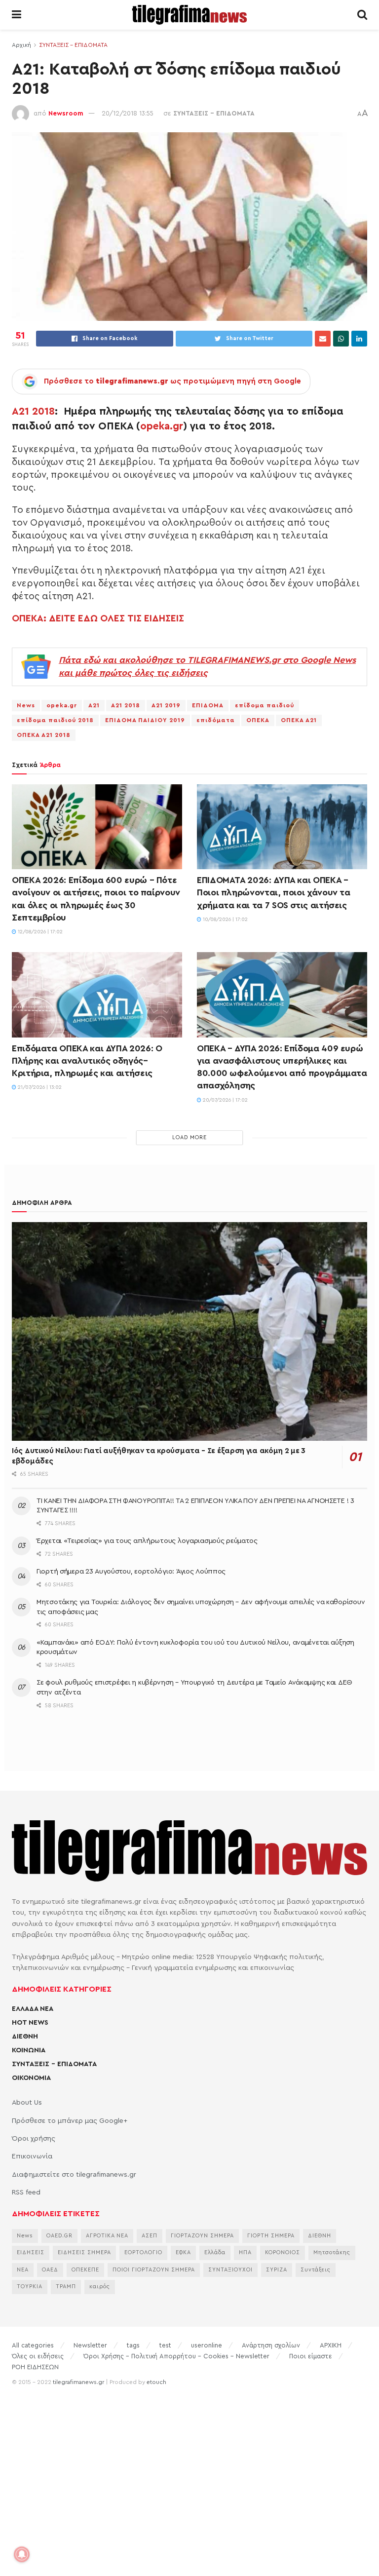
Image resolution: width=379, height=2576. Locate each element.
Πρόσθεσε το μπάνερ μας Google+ (70, 2121)
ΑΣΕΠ (150, 2236)
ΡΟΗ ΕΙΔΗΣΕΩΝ (35, 2367)
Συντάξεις (316, 2270)
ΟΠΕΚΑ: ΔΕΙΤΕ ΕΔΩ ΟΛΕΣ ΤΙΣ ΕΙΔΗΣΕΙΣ (98, 618)
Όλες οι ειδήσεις (38, 2356)
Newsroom (66, 113)
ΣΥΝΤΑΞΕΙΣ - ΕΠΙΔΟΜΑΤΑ (73, 45)
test (165, 2345)
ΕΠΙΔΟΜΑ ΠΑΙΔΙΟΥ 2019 (145, 720)
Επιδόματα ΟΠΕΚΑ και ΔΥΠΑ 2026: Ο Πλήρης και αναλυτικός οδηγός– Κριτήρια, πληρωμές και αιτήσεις (87, 1061)
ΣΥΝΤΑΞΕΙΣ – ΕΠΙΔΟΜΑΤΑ (54, 2064)
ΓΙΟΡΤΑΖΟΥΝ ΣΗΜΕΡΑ (202, 2236)
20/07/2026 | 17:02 (225, 1100)
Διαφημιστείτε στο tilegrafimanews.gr (74, 2175)
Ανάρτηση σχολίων (271, 2345)
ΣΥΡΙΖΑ (277, 2270)
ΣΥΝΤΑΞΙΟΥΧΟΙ (230, 2270)
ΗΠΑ (245, 2252)
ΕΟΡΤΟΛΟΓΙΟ (143, 2252)
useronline (207, 2345)
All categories (33, 2345)
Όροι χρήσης (34, 2139)
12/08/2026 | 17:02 (39, 932)
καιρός (100, 2287)
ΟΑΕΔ (50, 2270)
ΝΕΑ (23, 2270)
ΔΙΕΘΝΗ (25, 2037)
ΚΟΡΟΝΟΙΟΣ (283, 2252)
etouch (156, 2382)
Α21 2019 (166, 705)
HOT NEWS (30, 2023)
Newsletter (90, 2345)
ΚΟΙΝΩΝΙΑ (29, 2050)
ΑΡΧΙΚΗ (331, 2345)
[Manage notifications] (22, 2554)
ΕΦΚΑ (183, 2252)
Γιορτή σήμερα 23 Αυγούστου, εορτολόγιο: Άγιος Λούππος (131, 1572)
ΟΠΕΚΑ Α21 (299, 720)
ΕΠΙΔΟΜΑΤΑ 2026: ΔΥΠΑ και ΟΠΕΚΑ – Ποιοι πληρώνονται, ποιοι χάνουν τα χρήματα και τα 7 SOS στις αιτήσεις (274, 892)
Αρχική (21, 45)
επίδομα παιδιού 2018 (55, 720)
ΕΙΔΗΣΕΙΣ (31, 2252)
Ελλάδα (215, 2252)
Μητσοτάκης (332, 2252)
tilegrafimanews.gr (78, 2382)
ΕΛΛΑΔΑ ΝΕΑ (33, 2009)
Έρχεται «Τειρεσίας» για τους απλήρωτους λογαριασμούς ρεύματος (147, 1541)
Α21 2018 (33, 411)
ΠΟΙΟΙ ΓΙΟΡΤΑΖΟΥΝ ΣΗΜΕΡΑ (154, 2270)
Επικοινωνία (32, 2156)
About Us (27, 2103)
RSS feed (26, 2192)
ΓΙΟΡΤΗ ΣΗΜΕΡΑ (271, 2236)
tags (133, 2345)
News (26, 705)
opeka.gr (162, 426)
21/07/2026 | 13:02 (39, 1087)
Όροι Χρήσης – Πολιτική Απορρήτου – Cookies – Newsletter (176, 2356)
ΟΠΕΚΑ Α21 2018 (44, 735)
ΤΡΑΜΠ (66, 2287)
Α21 (94, 705)
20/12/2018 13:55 (128, 113)
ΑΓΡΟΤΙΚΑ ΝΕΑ (107, 2236)
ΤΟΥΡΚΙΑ (30, 2287)
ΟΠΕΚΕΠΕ (85, 2270)
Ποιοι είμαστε (311, 2356)
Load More (189, 1137)
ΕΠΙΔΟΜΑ (208, 705)
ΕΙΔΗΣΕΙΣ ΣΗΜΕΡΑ (84, 2252)
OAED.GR (59, 2236)
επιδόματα (216, 720)
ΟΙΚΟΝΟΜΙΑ (31, 2078)
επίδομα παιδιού (265, 705)
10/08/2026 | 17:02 (225, 920)
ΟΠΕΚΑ (258, 720)
